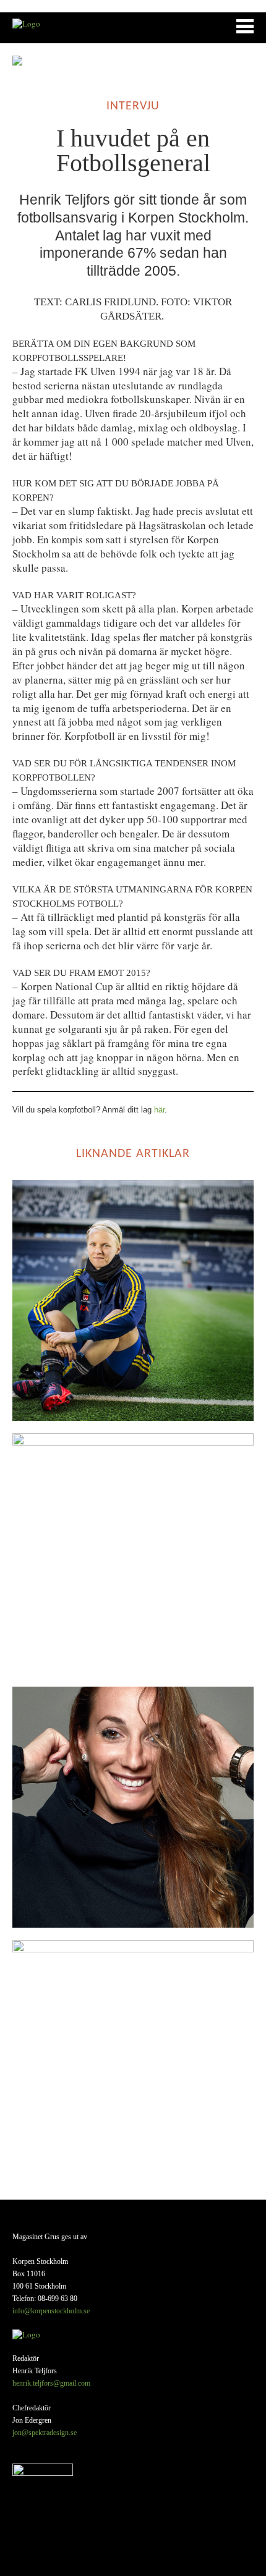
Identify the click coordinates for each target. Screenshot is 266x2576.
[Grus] (26, 23)
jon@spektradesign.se (45, 2433)
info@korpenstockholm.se (51, 2311)
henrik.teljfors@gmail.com (51, 2383)
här (159, 1110)
